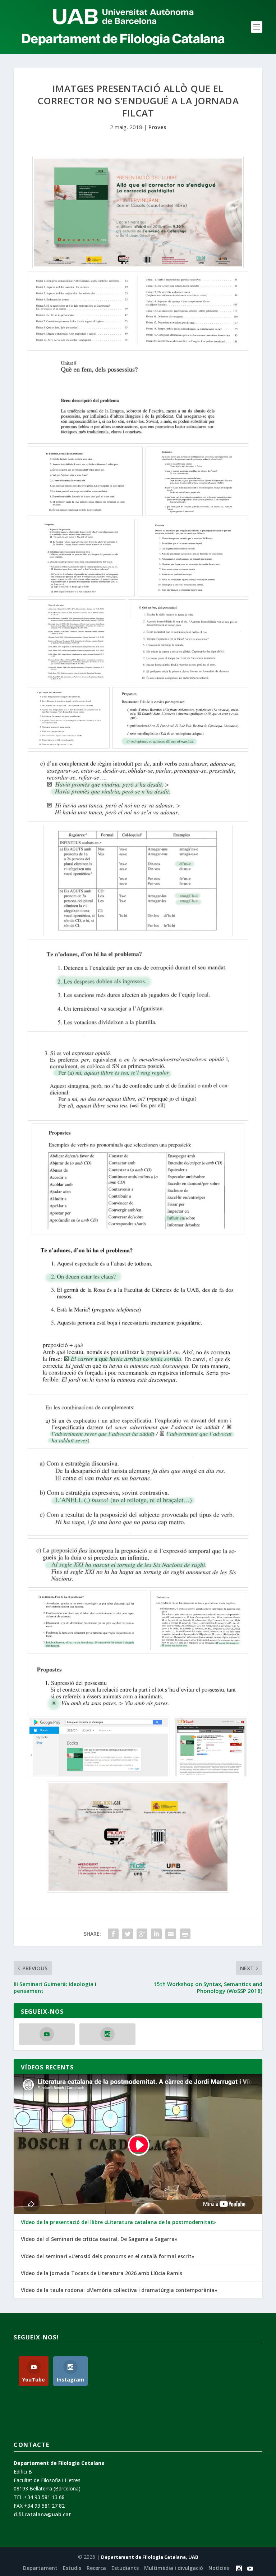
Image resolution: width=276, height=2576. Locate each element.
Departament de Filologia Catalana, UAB (150, 2557)
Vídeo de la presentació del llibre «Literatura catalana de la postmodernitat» (118, 2222)
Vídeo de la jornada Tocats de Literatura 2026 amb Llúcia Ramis (102, 2273)
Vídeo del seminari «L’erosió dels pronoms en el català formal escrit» (108, 2256)
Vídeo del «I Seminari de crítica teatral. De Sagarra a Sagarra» (99, 2239)
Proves (157, 127)
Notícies (219, 2568)
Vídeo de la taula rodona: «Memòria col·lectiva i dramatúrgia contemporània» (119, 2290)
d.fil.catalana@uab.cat (42, 2514)
